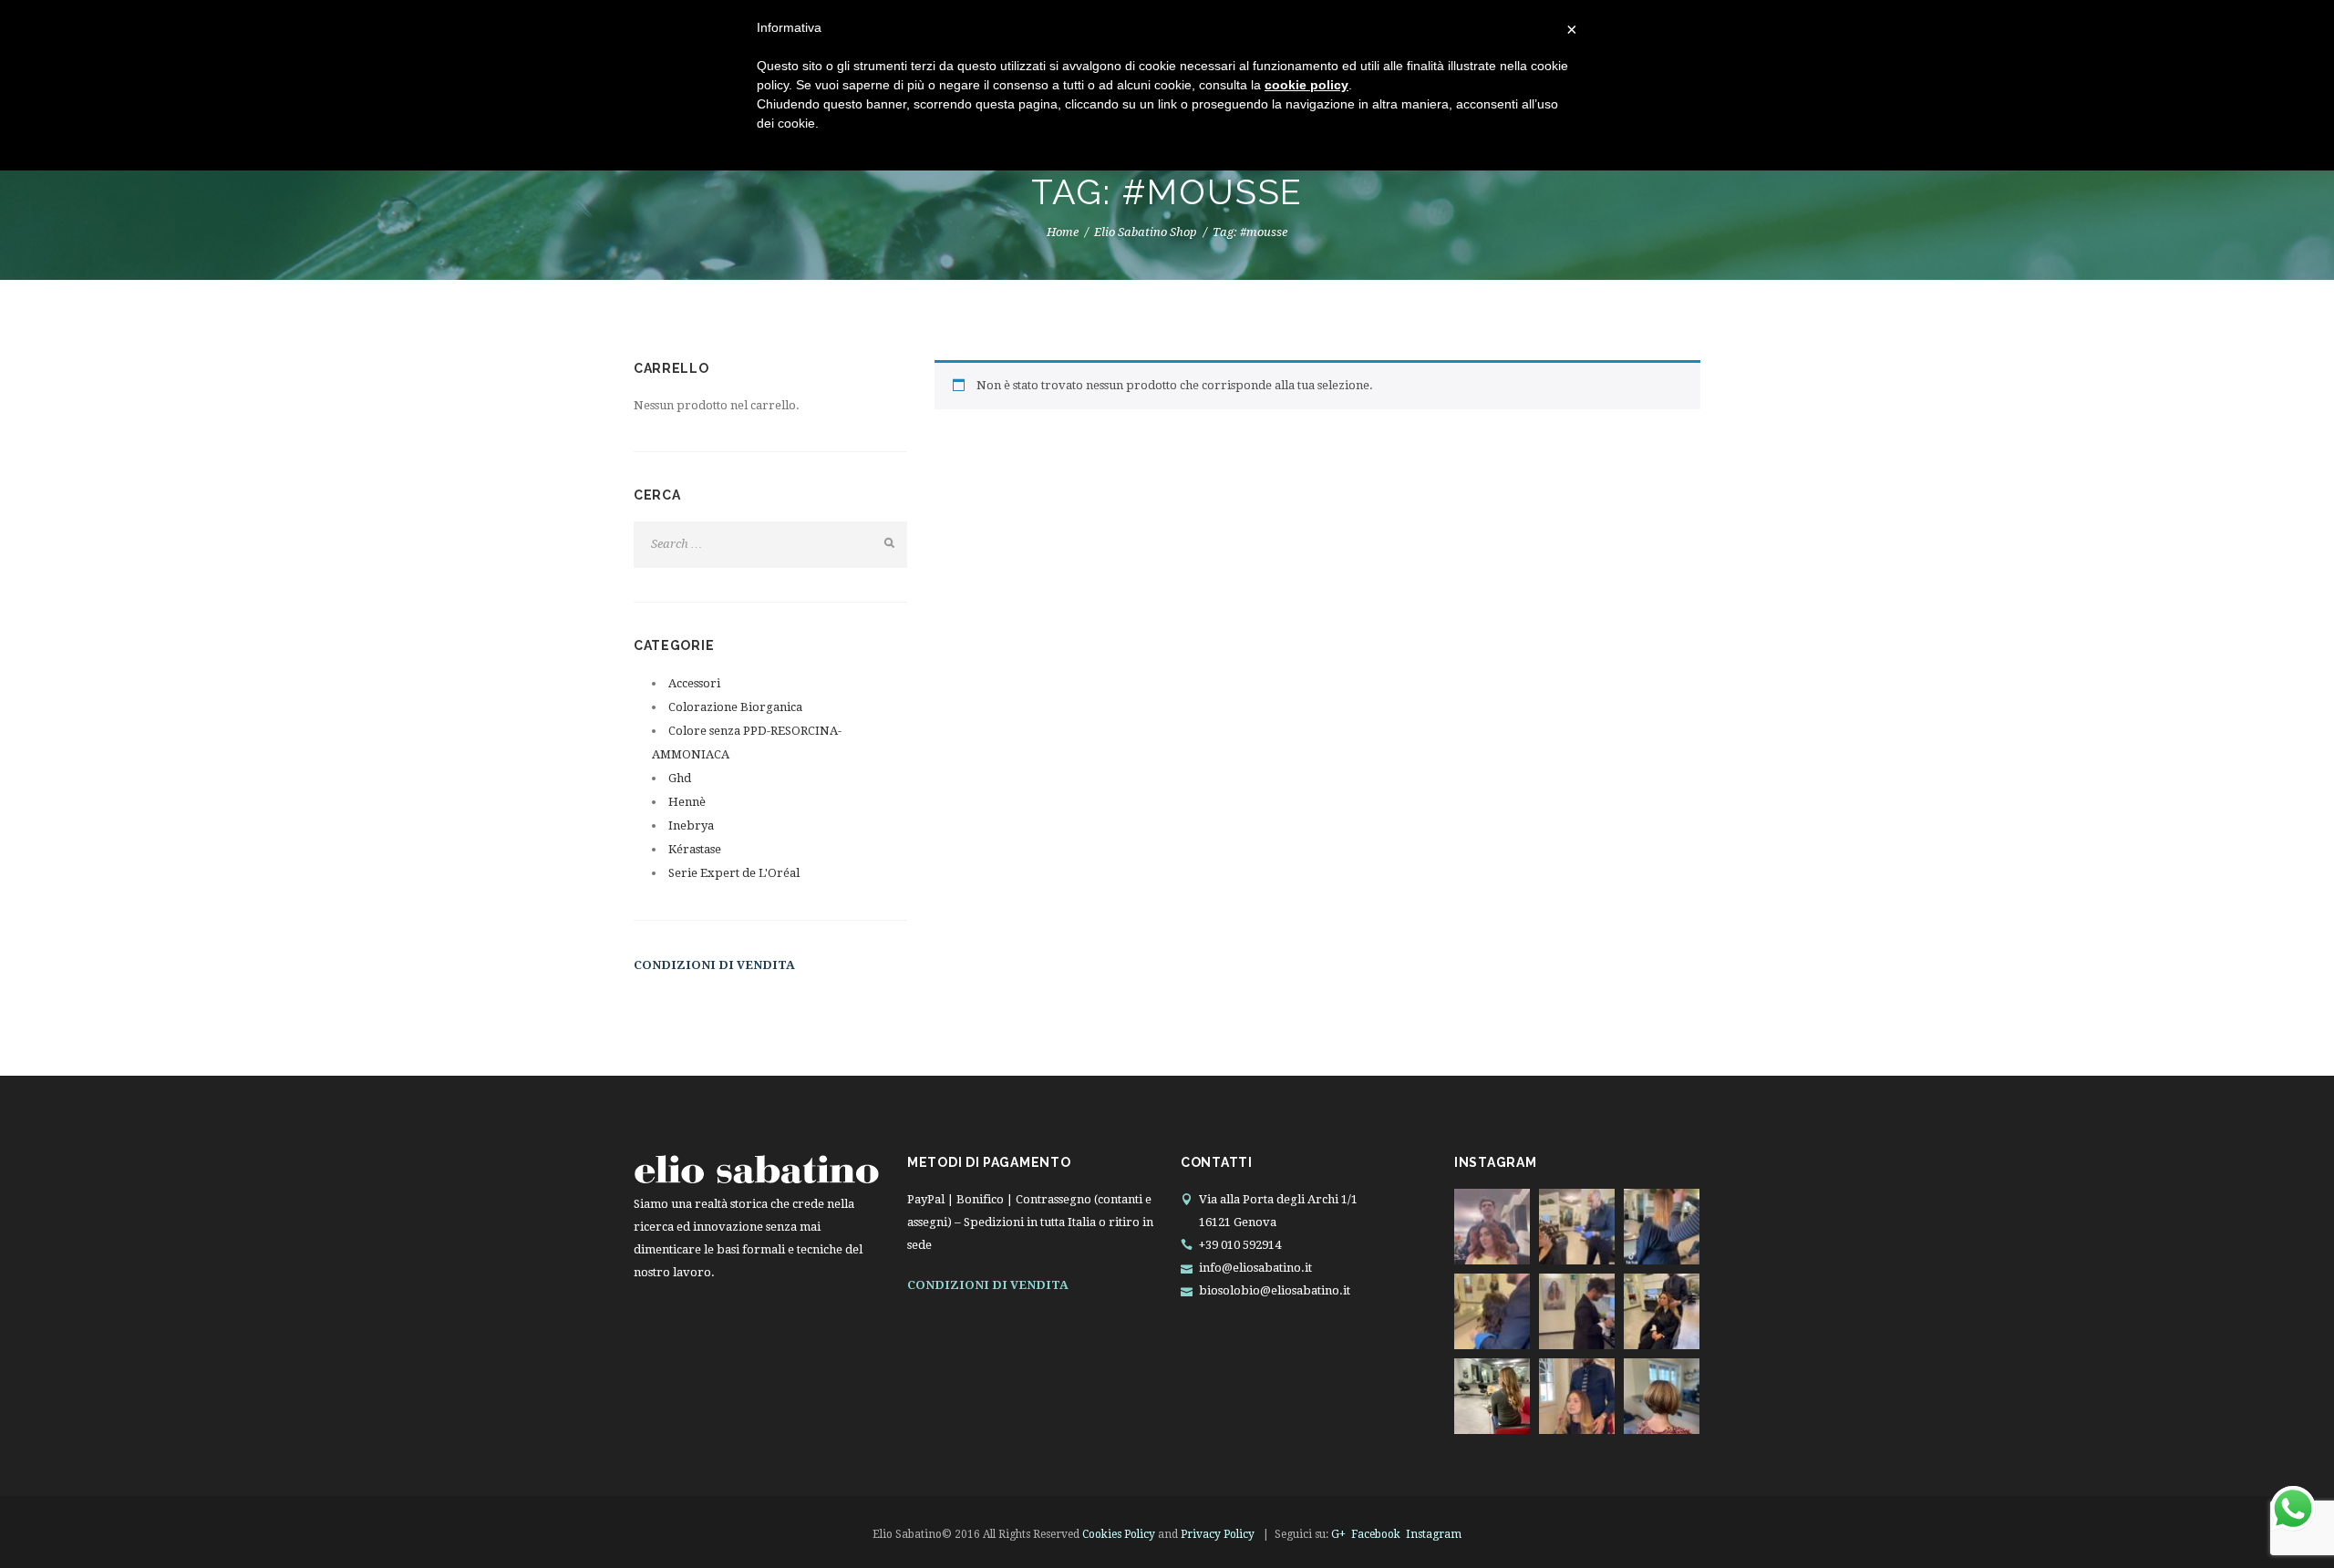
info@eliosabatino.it (1255, 1268)
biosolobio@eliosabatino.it (1275, 1290)
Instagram (1434, 1534)
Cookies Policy (1119, 1534)
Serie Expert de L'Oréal (734, 873)
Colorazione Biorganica (735, 707)
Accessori (694, 683)
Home (1063, 232)
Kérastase (695, 849)
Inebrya (691, 825)
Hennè (687, 802)
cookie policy (1306, 85)
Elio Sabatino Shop (1146, 232)
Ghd (680, 778)
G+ (1338, 1534)
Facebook (1376, 1534)
